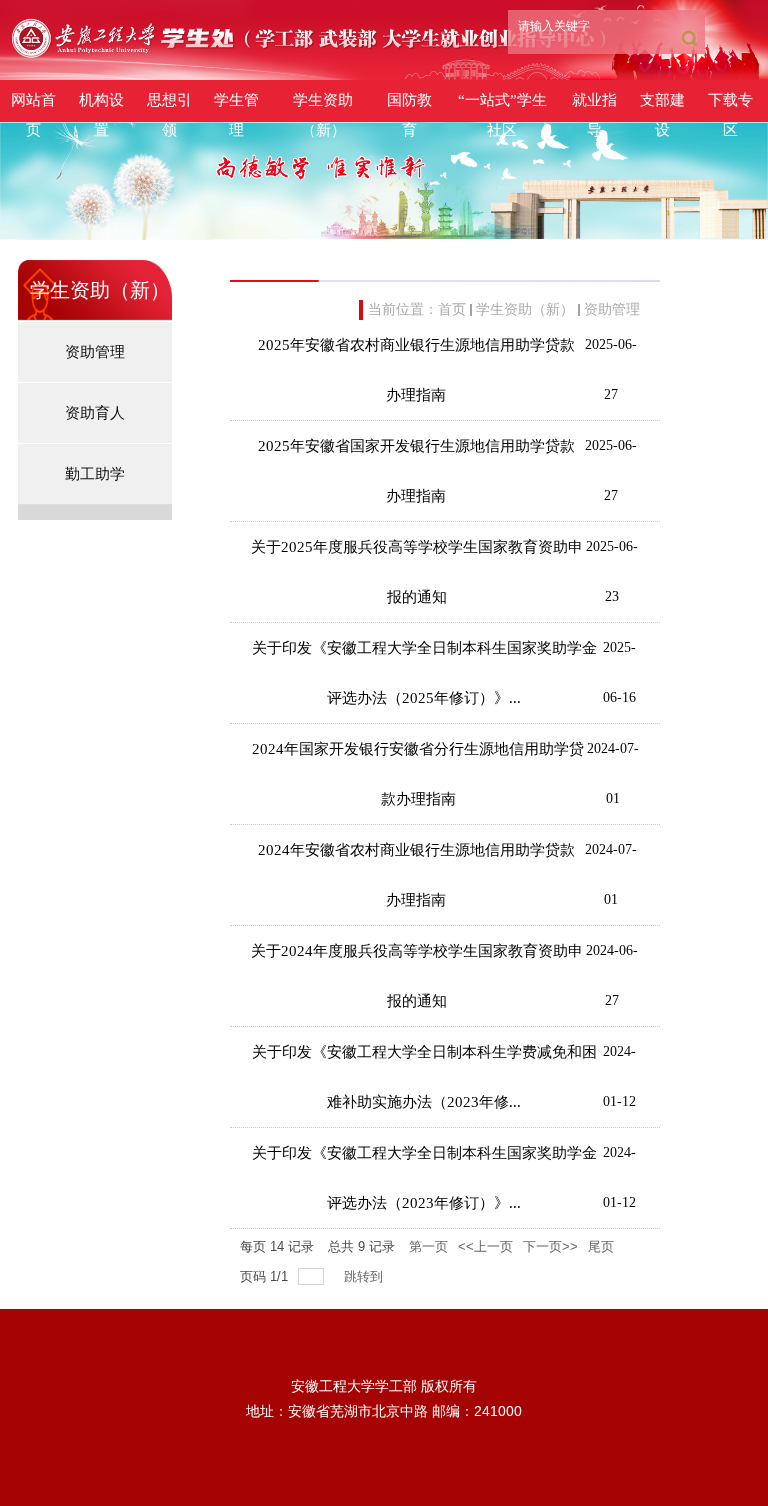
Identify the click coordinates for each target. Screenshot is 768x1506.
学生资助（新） (525, 309)
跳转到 (365, 1276)
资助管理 (612, 309)
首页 (452, 309)
